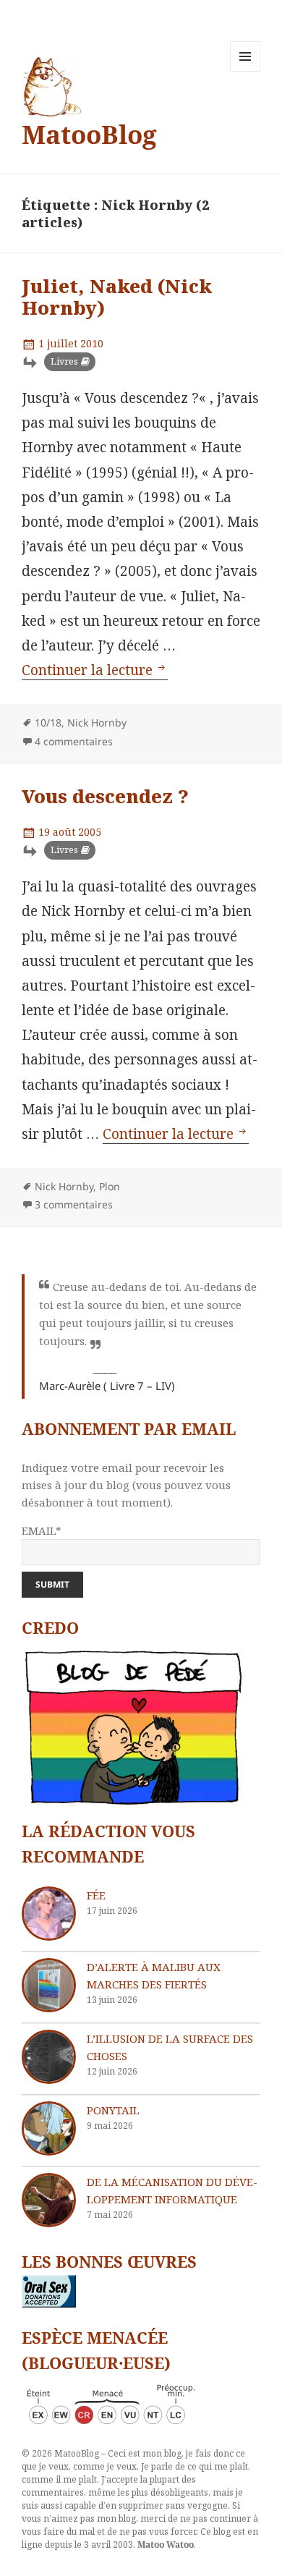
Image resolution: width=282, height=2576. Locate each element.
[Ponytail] (49, 2128)
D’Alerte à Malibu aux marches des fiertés (154, 1975)
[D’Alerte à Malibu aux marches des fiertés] (49, 1985)
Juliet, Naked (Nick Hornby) (117, 297)
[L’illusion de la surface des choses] (49, 2057)
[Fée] (49, 1914)
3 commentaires (74, 1204)
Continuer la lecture (95, 670)
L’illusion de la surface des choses (170, 2047)
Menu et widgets (245, 71)
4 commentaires (74, 741)
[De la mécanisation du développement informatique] (49, 2200)
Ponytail (113, 2110)
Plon (110, 1186)
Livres (64, 361)
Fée (96, 1895)
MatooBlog (89, 134)
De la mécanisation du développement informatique (172, 2190)
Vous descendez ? (105, 796)
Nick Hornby (97, 723)
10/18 (48, 723)
